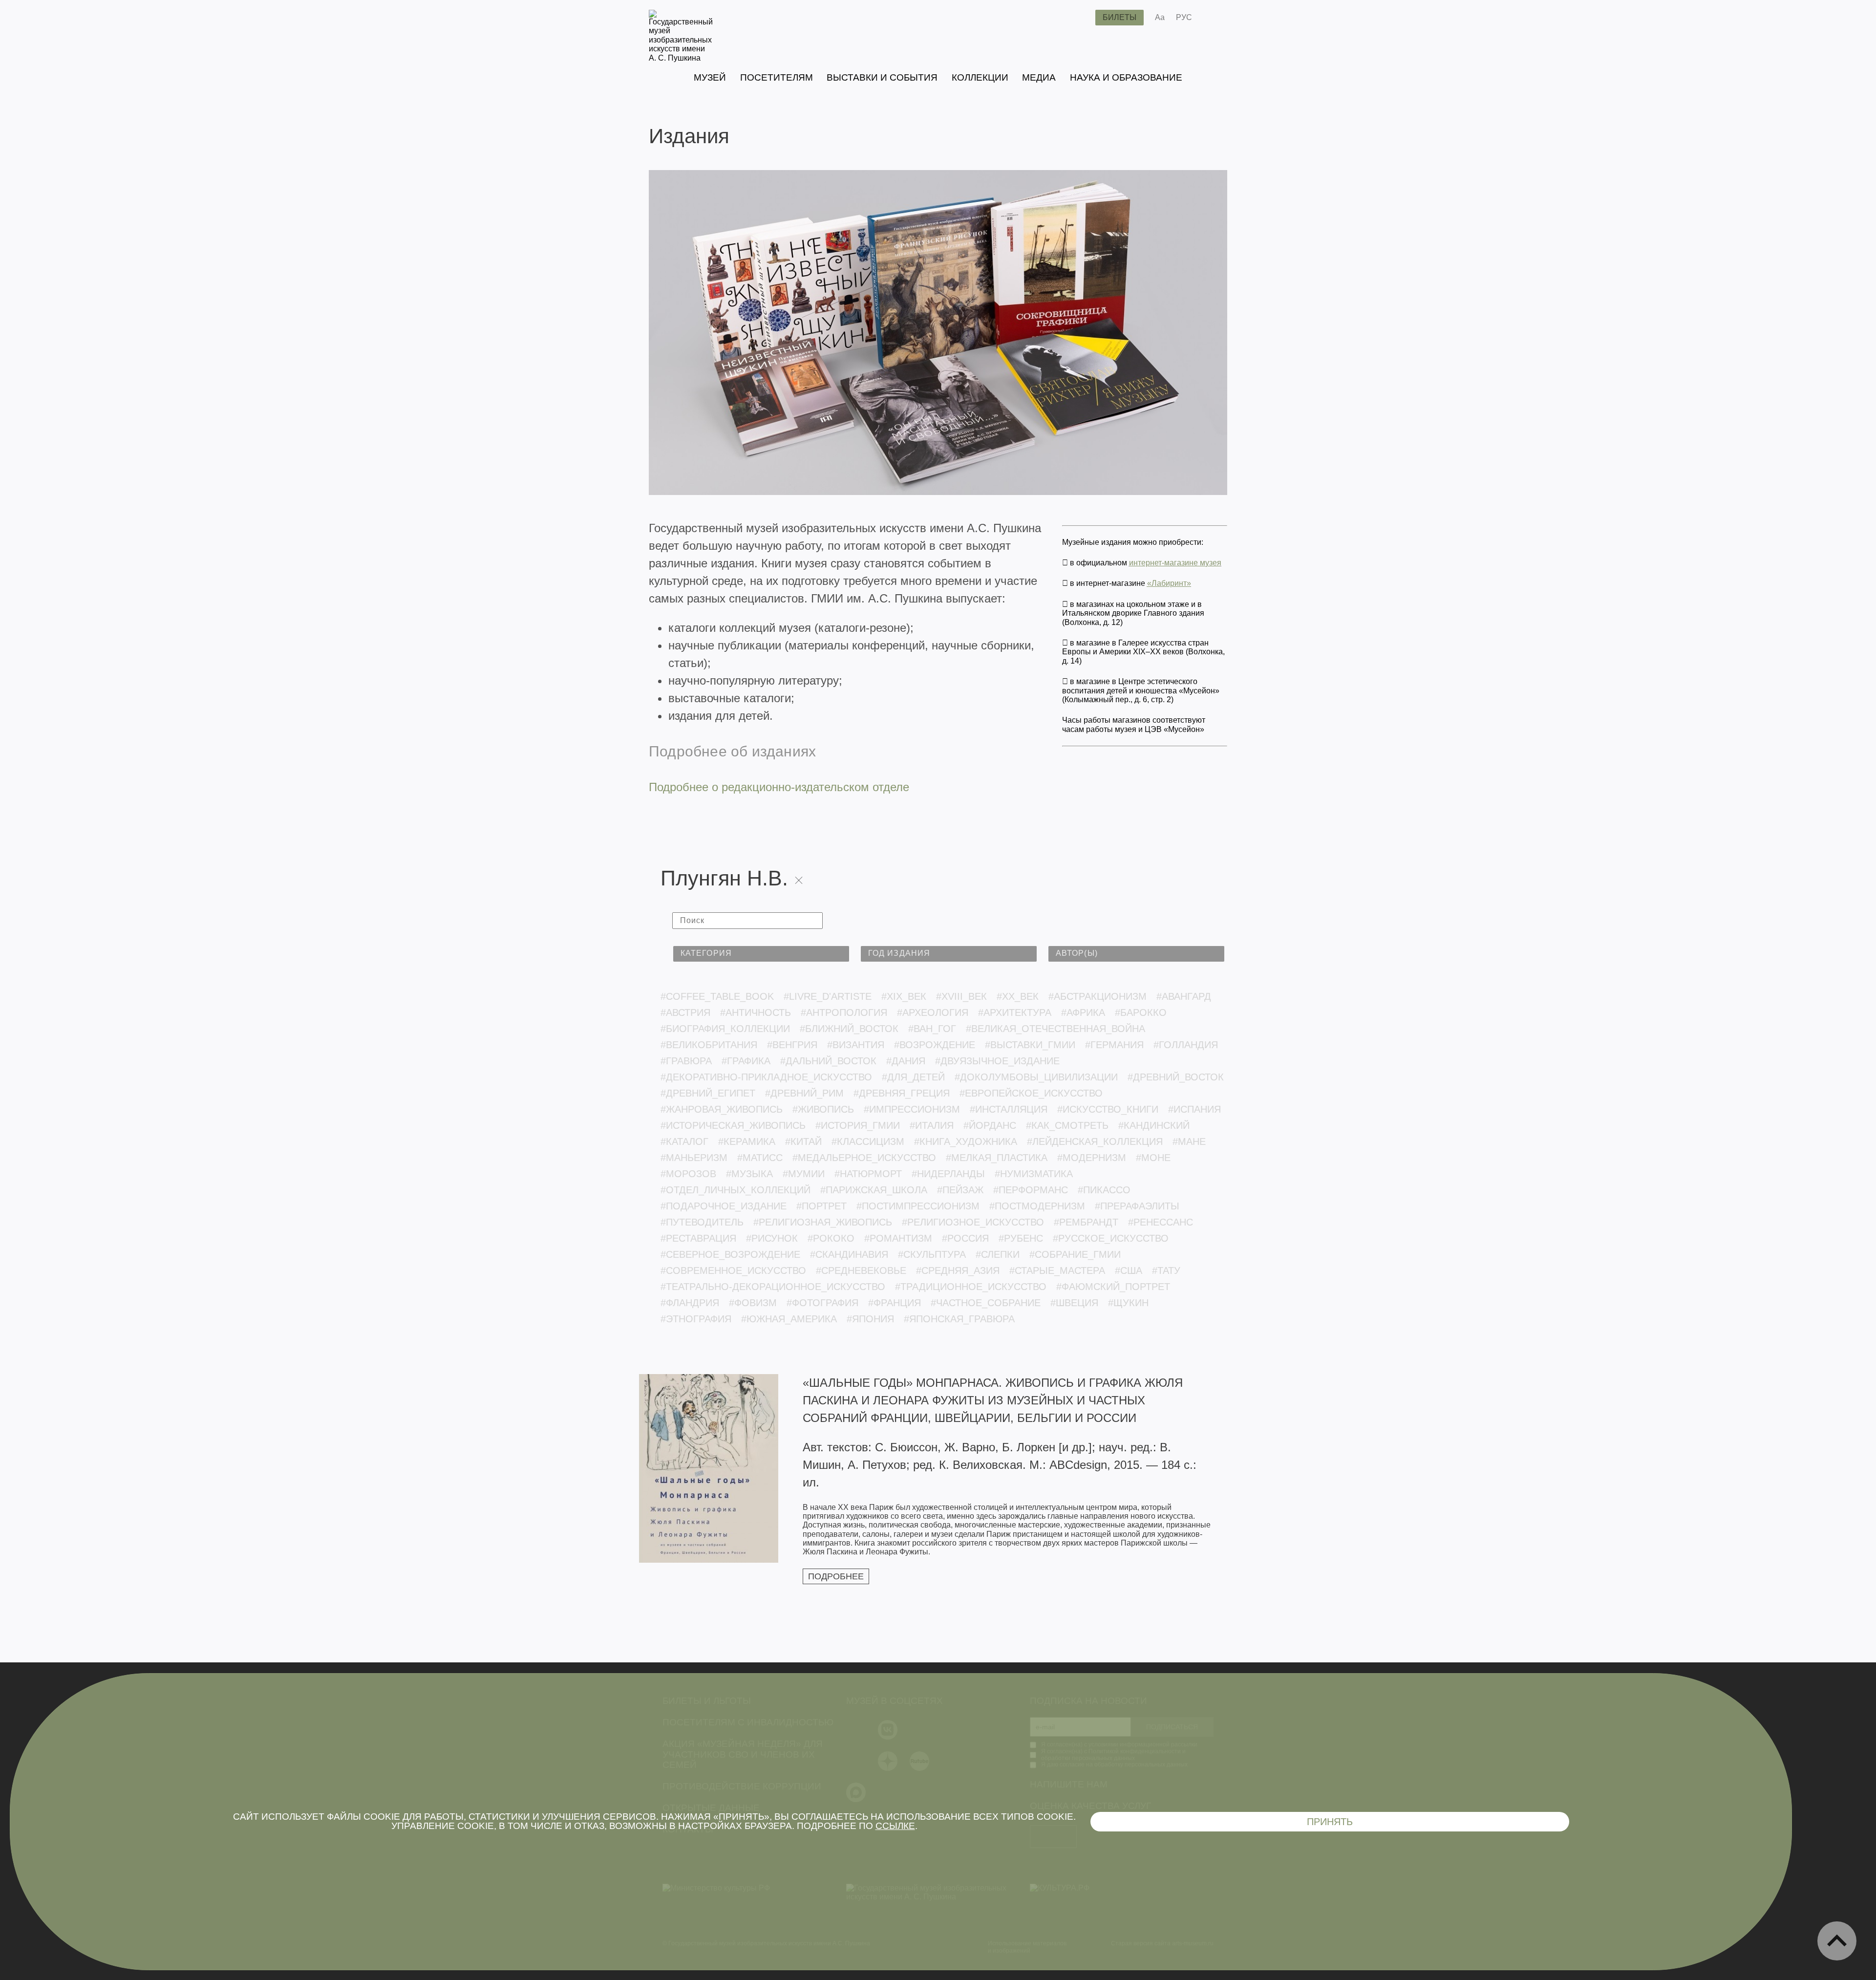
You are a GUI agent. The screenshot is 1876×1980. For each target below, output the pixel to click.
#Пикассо (1104, 1190)
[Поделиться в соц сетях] (1214, 18)
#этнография (696, 1319)
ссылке (895, 1826)
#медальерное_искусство (864, 1158)
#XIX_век (904, 996)
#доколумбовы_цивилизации (1036, 1077)
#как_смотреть (1067, 1125)
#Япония (870, 1319)
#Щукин (1128, 1303)
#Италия (932, 1125)
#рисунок (772, 1238)
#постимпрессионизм (918, 1206)
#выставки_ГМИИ (1030, 1045)
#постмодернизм (1037, 1206)
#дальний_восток (828, 1061)
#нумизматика (1034, 1174)
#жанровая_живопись (722, 1109)
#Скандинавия (849, 1254)
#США (1129, 1270)
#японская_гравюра (959, 1319)
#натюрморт (868, 1174)
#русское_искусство (1111, 1238)
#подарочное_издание (724, 1206)
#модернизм (1092, 1158)
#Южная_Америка (789, 1319)
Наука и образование (1126, 77)
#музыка (749, 1174)
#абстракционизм (1098, 996)
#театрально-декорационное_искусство (773, 1287)
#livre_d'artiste (828, 996)
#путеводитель (702, 1222)
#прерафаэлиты (1137, 1206)
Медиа (1039, 77)
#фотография (822, 1303)
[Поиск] (1080, 18)
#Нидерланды (948, 1174)
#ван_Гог (932, 1029)
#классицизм (868, 1141)
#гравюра (686, 1061)
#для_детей (913, 1077)
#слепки (998, 1254)
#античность (756, 1012)
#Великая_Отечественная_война (1055, 1029)
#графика (746, 1061)
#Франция (895, 1303)
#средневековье (861, 1270)
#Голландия (1186, 1045)
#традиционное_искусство (971, 1287)
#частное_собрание (986, 1303)
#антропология (844, 1012)
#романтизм (898, 1238)
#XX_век (1018, 996)
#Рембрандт (1086, 1222)
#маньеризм (694, 1158)
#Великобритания (709, 1045)
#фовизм (753, 1303)
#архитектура (1015, 1012)
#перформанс (1031, 1190)
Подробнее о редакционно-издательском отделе (779, 787)
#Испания (1194, 1109)
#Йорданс (990, 1125)
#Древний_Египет (708, 1093)
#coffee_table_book (717, 996)
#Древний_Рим (804, 1093)
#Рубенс (1021, 1238)
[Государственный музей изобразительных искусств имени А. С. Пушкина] (681, 58)
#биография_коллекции (725, 1029)
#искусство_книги (1108, 1109)
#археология (933, 1012)
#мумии (804, 1174)
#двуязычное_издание (997, 1061)
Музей (710, 77)
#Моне (1153, 1158)
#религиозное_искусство (973, 1222)
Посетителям (777, 77)
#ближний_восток (849, 1029)
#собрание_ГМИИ (1075, 1254)
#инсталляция (1009, 1109)
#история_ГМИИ (858, 1125)
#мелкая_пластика (997, 1158)
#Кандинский (1154, 1125)
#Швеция (1074, 1303)
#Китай (803, 1141)
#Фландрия (690, 1303)
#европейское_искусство (1031, 1093)
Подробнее (836, 1576)
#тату (1166, 1270)
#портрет (821, 1206)
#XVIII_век (961, 996)
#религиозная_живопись (823, 1222)
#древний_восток (1176, 1077)
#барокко (1141, 1012)
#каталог (684, 1141)
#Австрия (685, 1012)
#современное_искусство (733, 1270)
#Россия (965, 1238)
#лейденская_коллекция (1095, 1141)
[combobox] (761, 954)
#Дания (906, 1061)
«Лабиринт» (1169, 584)
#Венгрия (792, 1045)
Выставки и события (882, 77)
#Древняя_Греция (902, 1093)
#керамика (747, 1141)
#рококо (831, 1238)
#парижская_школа (874, 1190)
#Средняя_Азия (958, 1270)
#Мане (1189, 1141)
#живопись (823, 1109)
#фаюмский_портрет (1113, 1287)
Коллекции (980, 77)
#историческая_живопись (733, 1125)
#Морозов (688, 1174)
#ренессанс (1161, 1222)
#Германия (1114, 1045)
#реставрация (698, 1238)
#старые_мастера (1057, 1270)
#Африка (1083, 1012)
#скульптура (932, 1254)
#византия (856, 1045)
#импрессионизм (912, 1109)
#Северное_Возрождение (730, 1254)
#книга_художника (966, 1141)
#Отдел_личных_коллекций (735, 1190)
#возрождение (935, 1045)
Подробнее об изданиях (732, 751)
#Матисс (760, 1158)
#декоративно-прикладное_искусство (766, 1077)
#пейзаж (960, 1190)
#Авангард (1184, 996)
